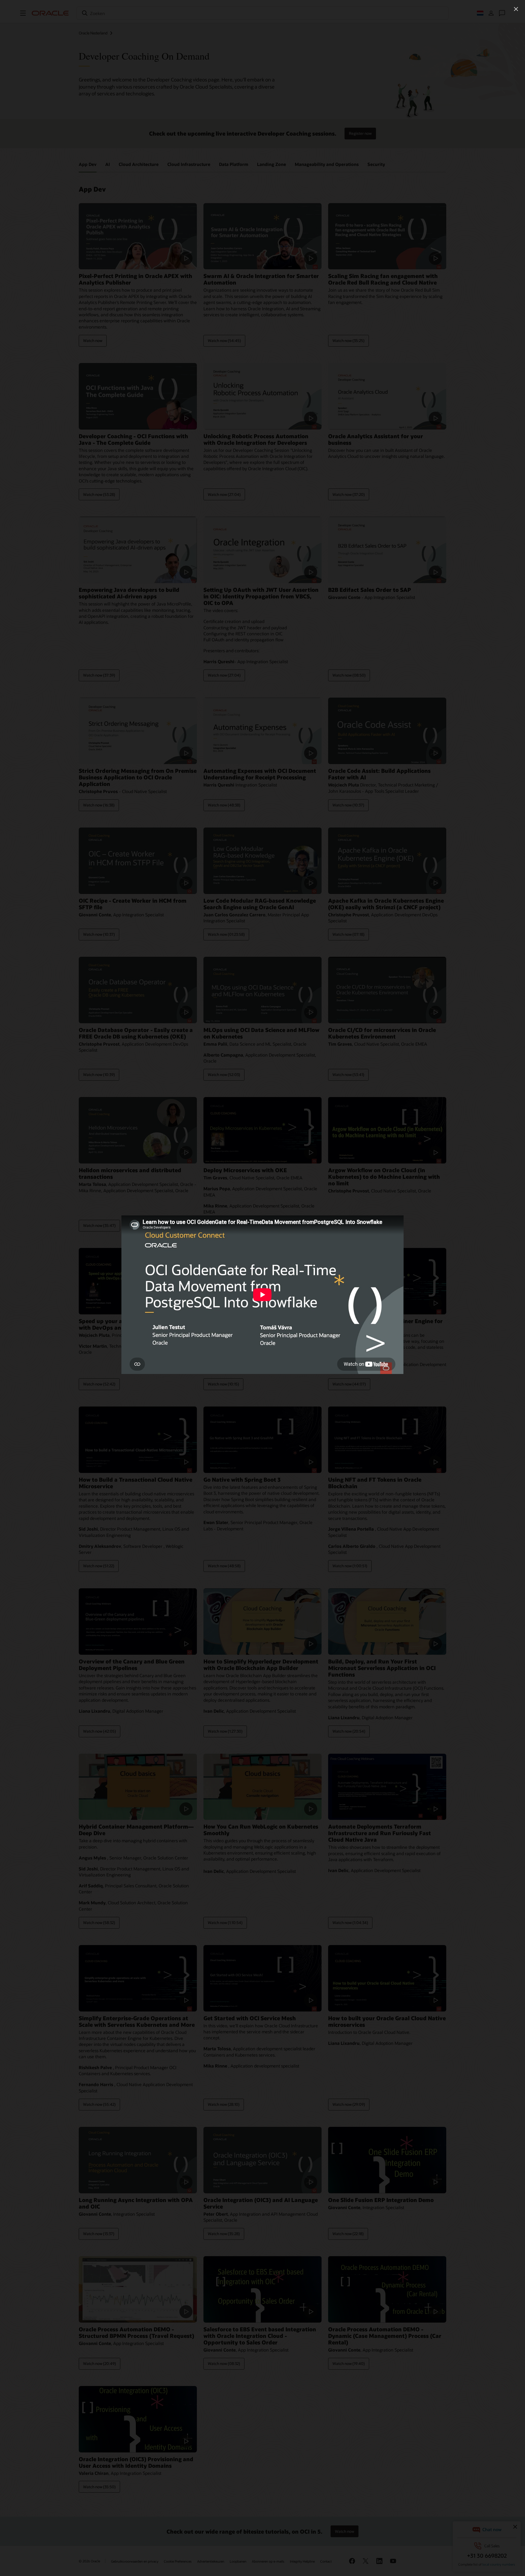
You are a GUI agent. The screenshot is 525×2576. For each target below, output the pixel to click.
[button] (516, 9)
